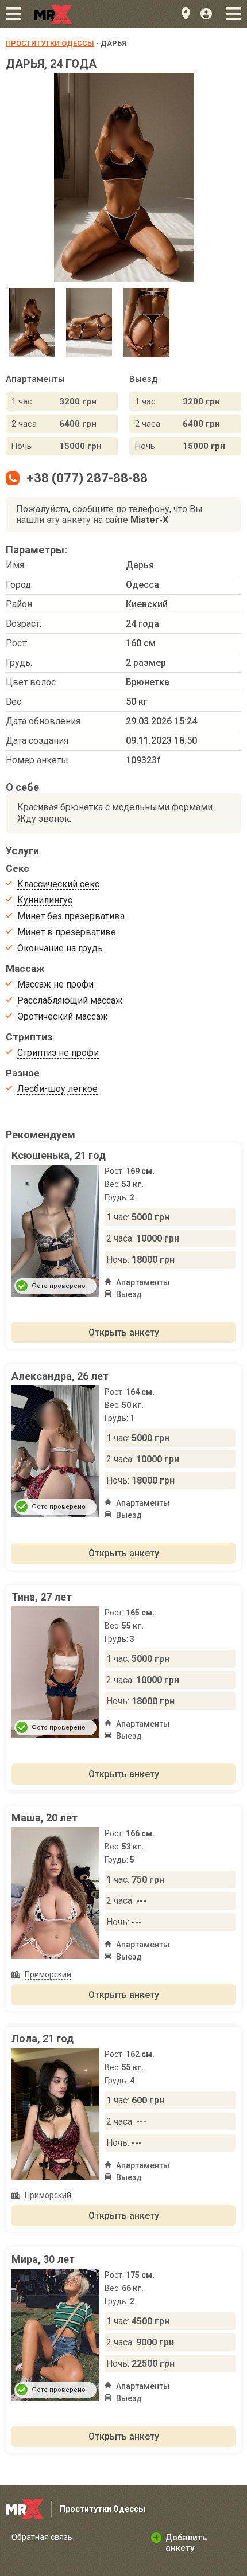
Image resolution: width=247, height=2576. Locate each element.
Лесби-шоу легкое (57, 1089)
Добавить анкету (186, 2543)
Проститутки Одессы (50, 43)
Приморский (48, 1974)
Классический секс (58, 884)
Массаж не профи (55, 984)
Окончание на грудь (60, 948)
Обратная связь (42, 2537)
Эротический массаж (63, 1016)
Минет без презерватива (71, 916)
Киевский (147, 604)
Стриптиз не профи (58, 1053)
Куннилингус (45, 900)
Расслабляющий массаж (70, 1000)
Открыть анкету (124, 1332)
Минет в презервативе (67, 932)
